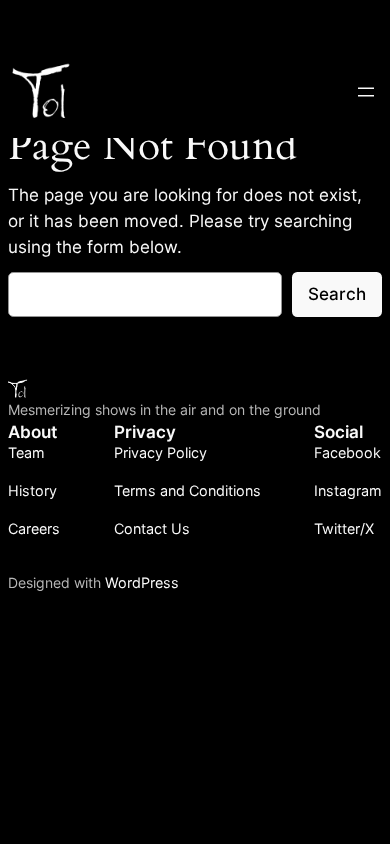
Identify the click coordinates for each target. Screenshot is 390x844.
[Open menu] (366, 92)
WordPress (142, 582)
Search (337, 294)
